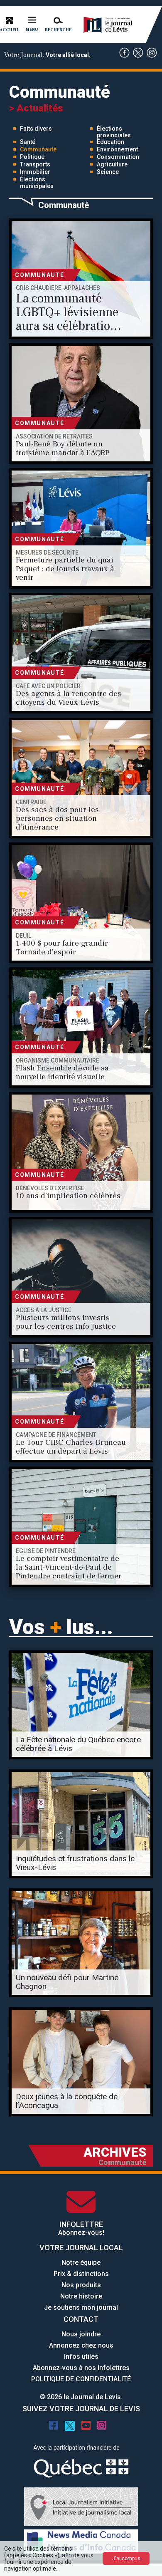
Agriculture (112, 164)
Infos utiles (81, 2357)
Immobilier (35, 172)
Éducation (110, 142)
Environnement (117, 149)
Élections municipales (37, 183)
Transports (35, 164)
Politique (32, 157)
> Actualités (36, 108)
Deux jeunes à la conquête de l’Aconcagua (67, 2101)
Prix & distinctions (81, 2274)
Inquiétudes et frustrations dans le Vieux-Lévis (75, 1863)
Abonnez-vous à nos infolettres (81, 2368)
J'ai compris (126, 2559)
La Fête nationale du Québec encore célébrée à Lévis (78, 1744)
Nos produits (81, 2285)
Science (108, 172)
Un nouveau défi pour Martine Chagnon (67, 1982)
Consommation (118, 157)
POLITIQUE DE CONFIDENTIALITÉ (81, 2379)
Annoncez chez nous (81, 2345)
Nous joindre (81, 2334)
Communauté (38, 149)
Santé (28, 142)
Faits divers (36, 129)
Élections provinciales (114, 132)
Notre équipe (81, 2263)
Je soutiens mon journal (81, 2307)
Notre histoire (81, 2296)
